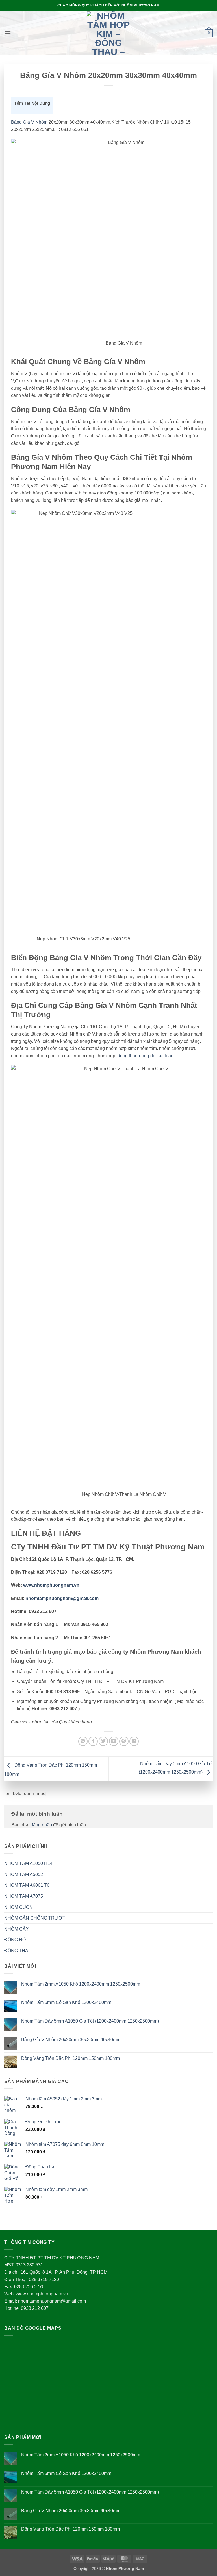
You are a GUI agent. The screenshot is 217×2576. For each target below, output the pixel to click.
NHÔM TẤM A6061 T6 (27, 1885)
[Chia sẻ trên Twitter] (103, 1741)
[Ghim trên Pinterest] (124, 1741)
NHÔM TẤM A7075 (24, 1896)
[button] (8, 33)
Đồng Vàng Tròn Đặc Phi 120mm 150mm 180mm (70, 2058)
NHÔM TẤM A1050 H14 (28, 1863)
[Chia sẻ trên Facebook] (93, 1741)
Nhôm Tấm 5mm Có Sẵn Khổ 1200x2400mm (66, 2002)
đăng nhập (41, 1825)
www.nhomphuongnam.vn (51, 1585)
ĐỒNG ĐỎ (15, 1940)
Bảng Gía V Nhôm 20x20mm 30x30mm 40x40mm (71, 2040)
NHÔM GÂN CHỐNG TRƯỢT (35, 1918)
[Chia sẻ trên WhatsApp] (83, 1741)
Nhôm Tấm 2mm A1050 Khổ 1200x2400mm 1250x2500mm (81, 1984)
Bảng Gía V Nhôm (30, 122)
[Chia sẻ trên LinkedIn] (134, 1741)
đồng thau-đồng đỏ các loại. (145, 1056)
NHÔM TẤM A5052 (24, 1874)
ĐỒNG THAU (18, 1951)
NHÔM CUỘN (19, 1907)
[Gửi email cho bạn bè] (114, 1741)
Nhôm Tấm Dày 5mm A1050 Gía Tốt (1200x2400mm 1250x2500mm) (90, 2021)
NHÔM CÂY (17, 1929)
